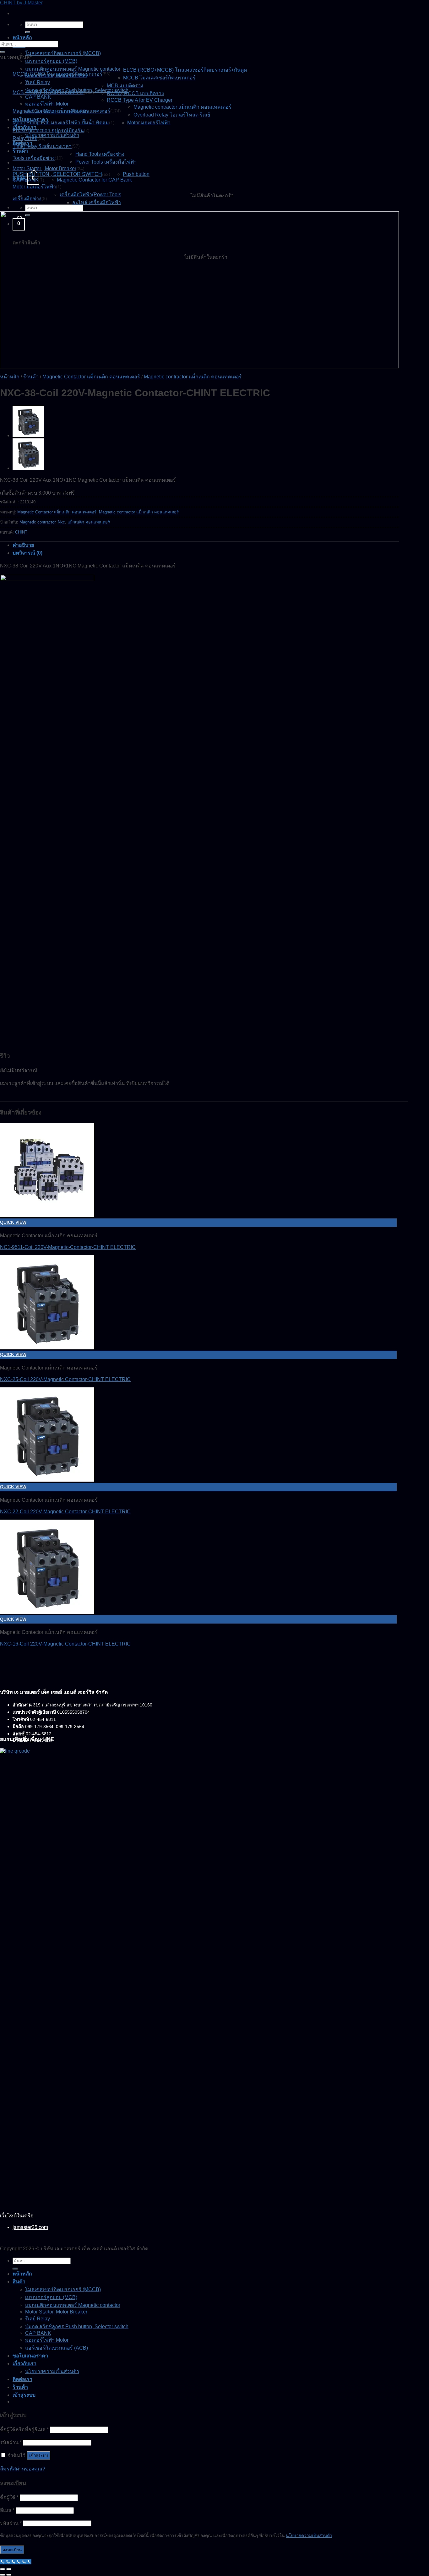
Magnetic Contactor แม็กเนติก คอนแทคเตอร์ (61, 111)
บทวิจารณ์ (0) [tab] (27, 553)
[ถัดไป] (9, 2575)
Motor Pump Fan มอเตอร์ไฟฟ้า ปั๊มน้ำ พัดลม (61, 123)
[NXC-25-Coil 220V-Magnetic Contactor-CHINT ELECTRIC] (47, 1348)
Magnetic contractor (37, 522)
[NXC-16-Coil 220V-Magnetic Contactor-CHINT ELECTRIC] (47, 1612)
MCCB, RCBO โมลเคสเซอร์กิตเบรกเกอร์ (57, 74)
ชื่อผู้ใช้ (9, 2497)
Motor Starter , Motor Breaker (44, 168)
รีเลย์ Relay (38, 82)
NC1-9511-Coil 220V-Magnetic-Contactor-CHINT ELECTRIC (68, 1247)
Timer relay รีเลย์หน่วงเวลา (42, 146)
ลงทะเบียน (12, 2550)
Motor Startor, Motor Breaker (56, 2312)
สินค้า (19, 2282)
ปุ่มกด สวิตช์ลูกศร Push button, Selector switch (77, 2327)
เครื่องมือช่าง (27, 199)
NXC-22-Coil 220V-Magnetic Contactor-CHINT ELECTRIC (65, 1512)
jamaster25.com (30, 2227)
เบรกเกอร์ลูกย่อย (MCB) (51, 61)
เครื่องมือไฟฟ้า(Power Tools (90, 195)
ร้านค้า (20, 151)
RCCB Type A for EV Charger (140, 100)
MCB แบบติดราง (125, 86)
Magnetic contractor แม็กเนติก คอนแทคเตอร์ (182, 107)
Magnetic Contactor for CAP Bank (94, 180)
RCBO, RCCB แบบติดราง (135, 93)
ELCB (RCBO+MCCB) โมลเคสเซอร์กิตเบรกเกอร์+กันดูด (185, 70)
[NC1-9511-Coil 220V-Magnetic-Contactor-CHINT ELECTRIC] (47, 1215)
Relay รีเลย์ (25, 138)
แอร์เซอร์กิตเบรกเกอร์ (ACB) (57, 2348)
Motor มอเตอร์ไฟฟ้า (149, 123)
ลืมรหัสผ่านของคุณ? (23, 2469)
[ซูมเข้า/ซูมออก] (9, 2569)
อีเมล (7, 2510)
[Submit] (28, 32)
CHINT (21, 532)
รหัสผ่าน (11, 2442)
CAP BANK (38, 97)
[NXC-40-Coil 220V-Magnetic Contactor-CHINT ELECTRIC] (28, 435)
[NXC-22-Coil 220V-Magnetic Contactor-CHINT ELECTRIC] (47, 1480)
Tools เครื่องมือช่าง (34, 158)
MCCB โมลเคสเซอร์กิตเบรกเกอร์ (159, 78)
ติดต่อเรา (22, 2379)
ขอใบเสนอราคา (30, 2356)
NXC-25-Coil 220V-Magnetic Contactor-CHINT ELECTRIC (65, 1379)
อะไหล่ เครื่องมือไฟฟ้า (97, 202)
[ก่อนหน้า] (3, 2575)
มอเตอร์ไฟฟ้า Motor (47, 104)
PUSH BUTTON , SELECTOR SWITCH (57, 174)
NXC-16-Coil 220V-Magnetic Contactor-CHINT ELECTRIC (65, 1644)
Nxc (61, 522)
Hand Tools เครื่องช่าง (100, 154)
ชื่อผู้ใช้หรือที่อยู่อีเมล (24, 2430)
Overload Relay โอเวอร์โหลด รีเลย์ (172, 115)
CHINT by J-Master (21, 3)
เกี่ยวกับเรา (24, 2364)
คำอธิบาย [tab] (23, 545)
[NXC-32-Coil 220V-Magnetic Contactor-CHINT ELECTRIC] (28, 468)
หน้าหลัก (22, 38)
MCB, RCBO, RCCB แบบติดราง (48, 92)
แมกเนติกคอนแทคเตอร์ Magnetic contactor (73, 69)
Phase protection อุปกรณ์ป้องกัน (48, 130)
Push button (136, 174)
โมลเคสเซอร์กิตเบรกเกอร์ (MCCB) (63, 53)
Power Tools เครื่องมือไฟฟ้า (106, 162)
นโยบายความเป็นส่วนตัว (52, 135)
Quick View (13, 1222)
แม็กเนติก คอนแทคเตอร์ (89, 522)
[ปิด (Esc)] (3, 2569)
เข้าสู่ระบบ (38, 2456)
